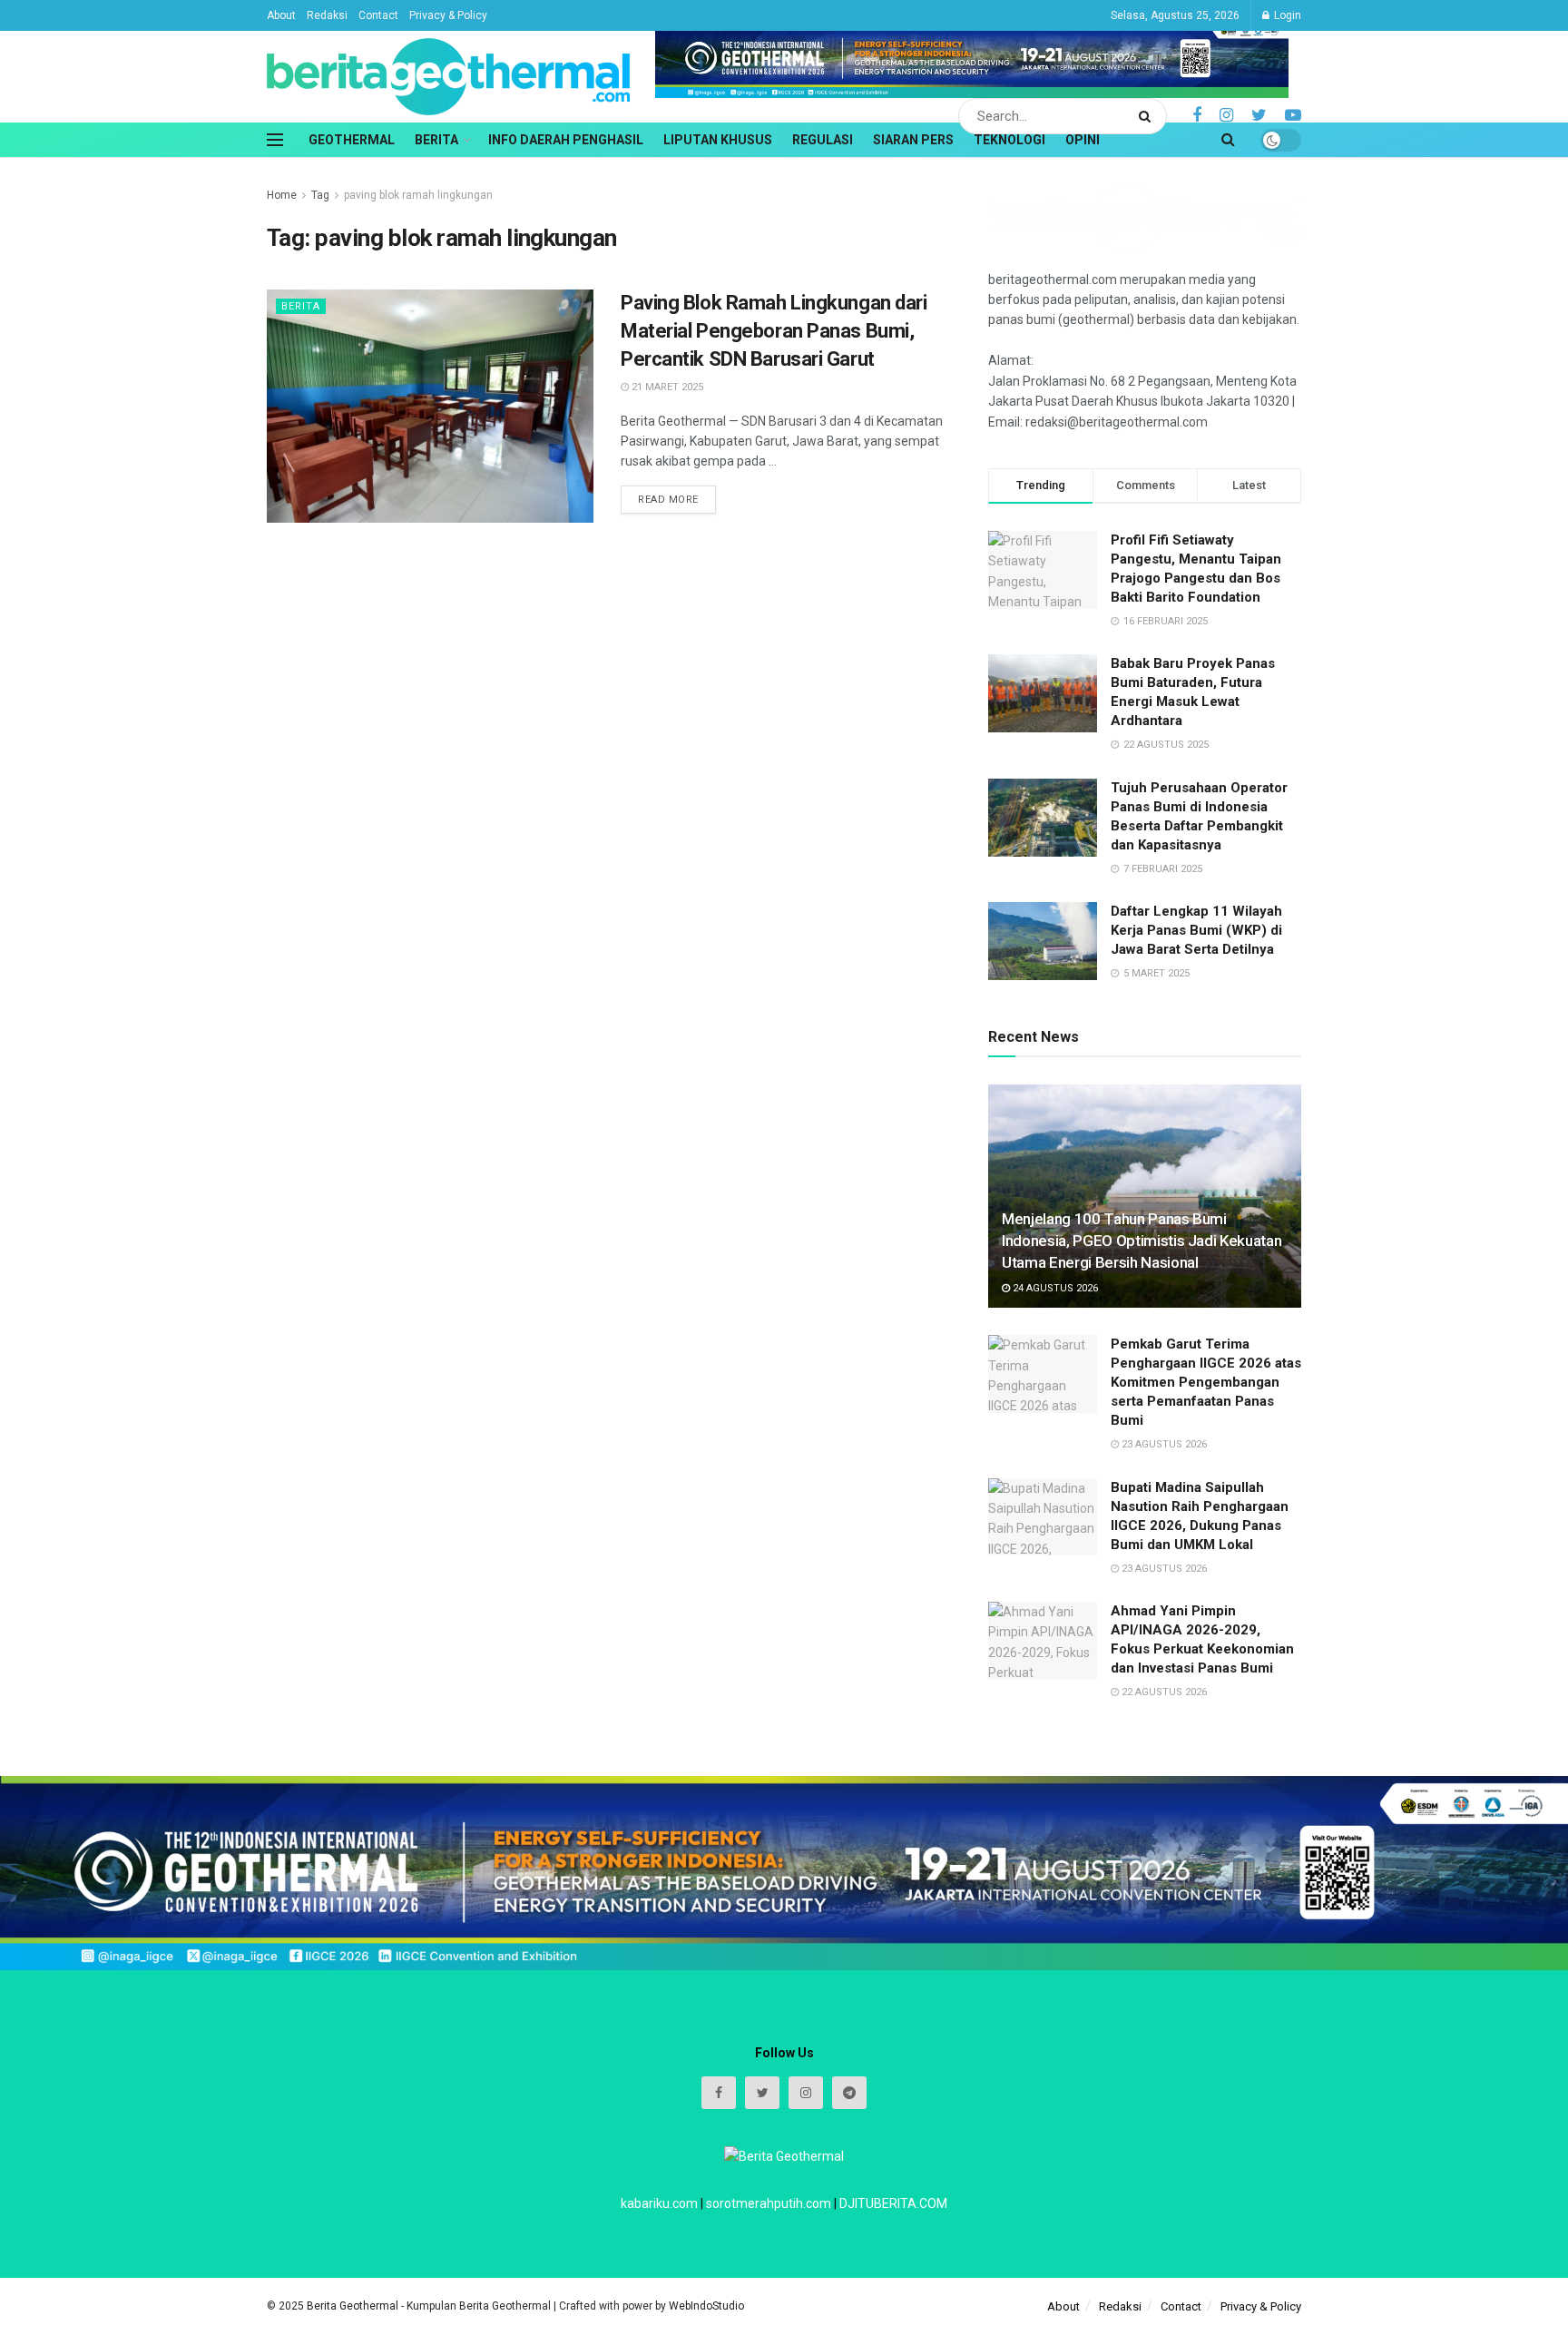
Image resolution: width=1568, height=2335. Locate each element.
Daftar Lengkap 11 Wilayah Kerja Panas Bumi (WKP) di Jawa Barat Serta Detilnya (1196, 930)
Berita (436, 140)
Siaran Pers (913, 140)
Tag (320, 195)
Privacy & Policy (448, 15)
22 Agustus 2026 (1163, 1692)
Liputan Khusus (718, 140)
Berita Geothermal (354, 2306)
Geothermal (352, 140)
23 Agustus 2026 (1163, 1444)
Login (1286, 15)
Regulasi (823, 140)
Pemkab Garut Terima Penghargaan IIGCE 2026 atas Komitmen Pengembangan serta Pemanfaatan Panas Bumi (1206, 1382)
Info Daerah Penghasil (566, 140)
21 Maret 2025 (666, 387)
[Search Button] (1148, 116)
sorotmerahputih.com (769, 2203)
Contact (378, 15)
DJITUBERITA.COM (893, 2203)
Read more (668, 500)
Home (282, 195)
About (281, 15)
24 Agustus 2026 (1054, 1288)
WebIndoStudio (706, 2306)
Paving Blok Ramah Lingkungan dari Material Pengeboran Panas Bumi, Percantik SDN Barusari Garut (774, 331)
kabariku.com (659, 2203)
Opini (1083, 140)
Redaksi (327, 15)
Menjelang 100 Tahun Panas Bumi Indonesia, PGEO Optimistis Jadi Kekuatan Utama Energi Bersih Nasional (1142, 1241)
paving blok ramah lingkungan (418, 195)
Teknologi (1009, 140)
